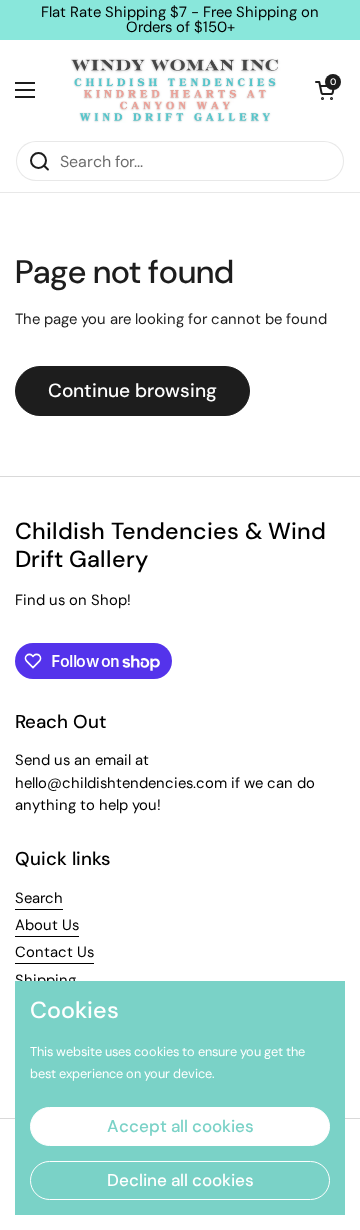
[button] (325, 90)
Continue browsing (132, 390)
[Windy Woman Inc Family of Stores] (175, 90)
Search (39, 898)
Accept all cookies (180, 1126)
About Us (47, 925)
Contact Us (54, 952)
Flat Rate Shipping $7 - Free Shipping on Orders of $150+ (180, 20)
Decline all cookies (180, 1180)
